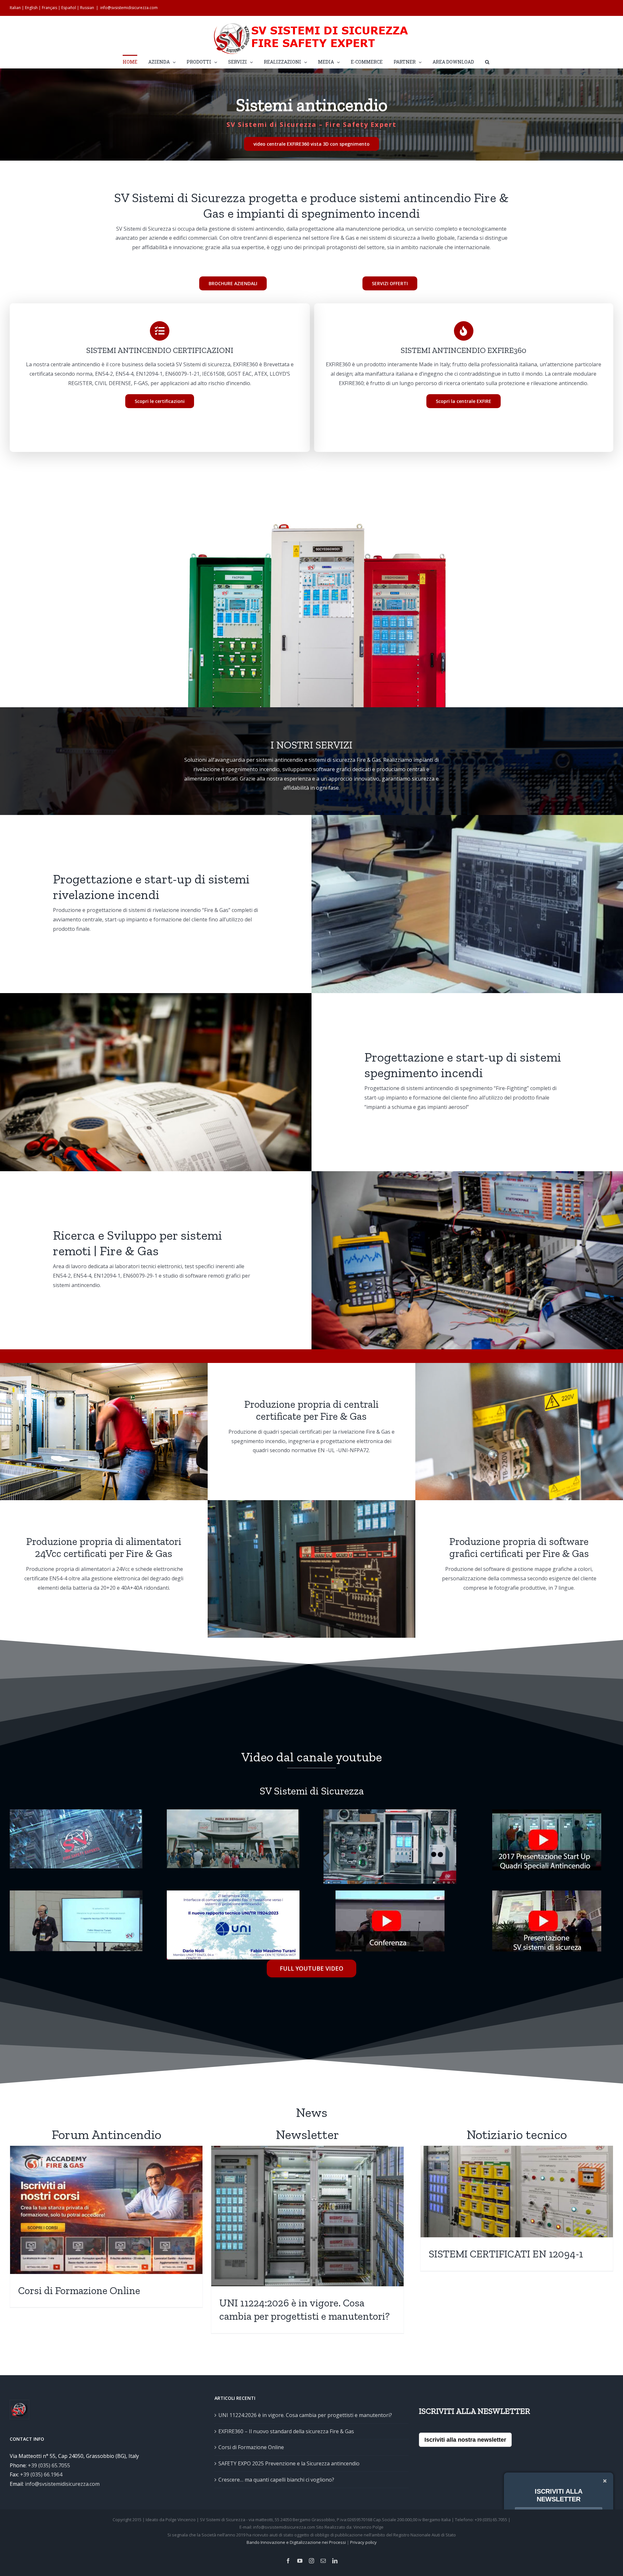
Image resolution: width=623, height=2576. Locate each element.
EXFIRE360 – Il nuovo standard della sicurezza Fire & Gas (286, 2431)
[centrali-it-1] (311, 521)
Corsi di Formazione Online (79, 2290)
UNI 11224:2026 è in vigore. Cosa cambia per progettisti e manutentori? (305, 2415)
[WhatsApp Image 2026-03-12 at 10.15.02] (76, 1893)
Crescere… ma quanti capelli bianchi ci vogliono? (276, 2480)
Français (49, 8)
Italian (15, 8)
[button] (487, 61)
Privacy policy (363, 2542)
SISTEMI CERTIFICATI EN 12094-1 (506, 2254)
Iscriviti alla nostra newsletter (465, 2440)
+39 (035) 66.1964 (41, 2474)
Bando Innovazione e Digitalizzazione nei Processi (296, 2542)
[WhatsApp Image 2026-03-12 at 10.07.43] (76, 1812)
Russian (87, 8)
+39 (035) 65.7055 (49, 2465)
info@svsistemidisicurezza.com (129, 8)
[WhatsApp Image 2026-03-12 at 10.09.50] (233, 1812)
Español (69, 8)
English (31, 8)
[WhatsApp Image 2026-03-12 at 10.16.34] (233, 1893)
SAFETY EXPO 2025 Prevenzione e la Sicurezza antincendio (289, 2463)
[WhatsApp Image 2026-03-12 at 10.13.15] (390, 1812)
